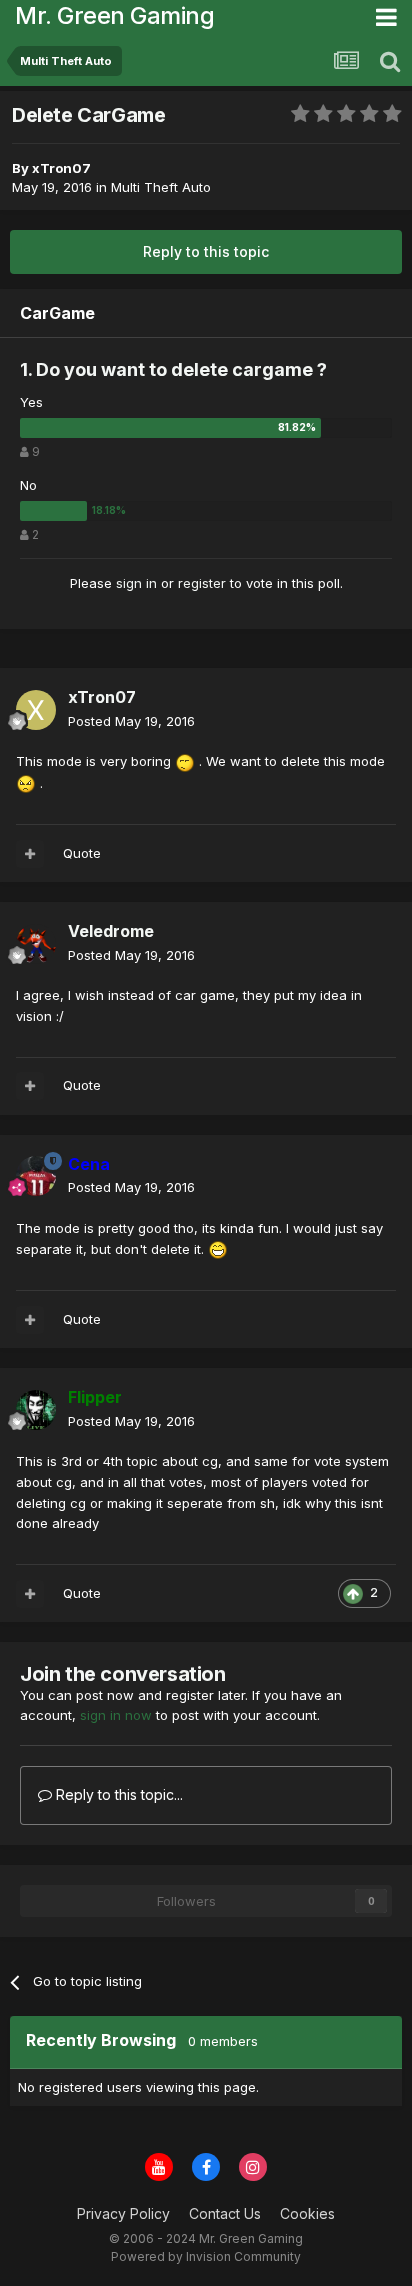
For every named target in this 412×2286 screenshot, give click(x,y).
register (202, 583)
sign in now (116, 1715)
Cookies (307, 2213)
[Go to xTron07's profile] (36, 710)
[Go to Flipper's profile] (36, 1410)
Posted (131, 721)
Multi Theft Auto (161, 187)
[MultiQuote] (30, 854)
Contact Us (225, 2213)
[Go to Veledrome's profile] (36, 944)
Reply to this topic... (117, 1794)
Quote (82, 853)
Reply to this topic (206, 251)
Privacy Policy (123, 2213)
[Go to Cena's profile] (36, 1176)
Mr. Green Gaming (114, 15)
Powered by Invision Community (206, 2256)
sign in (136, 583)
